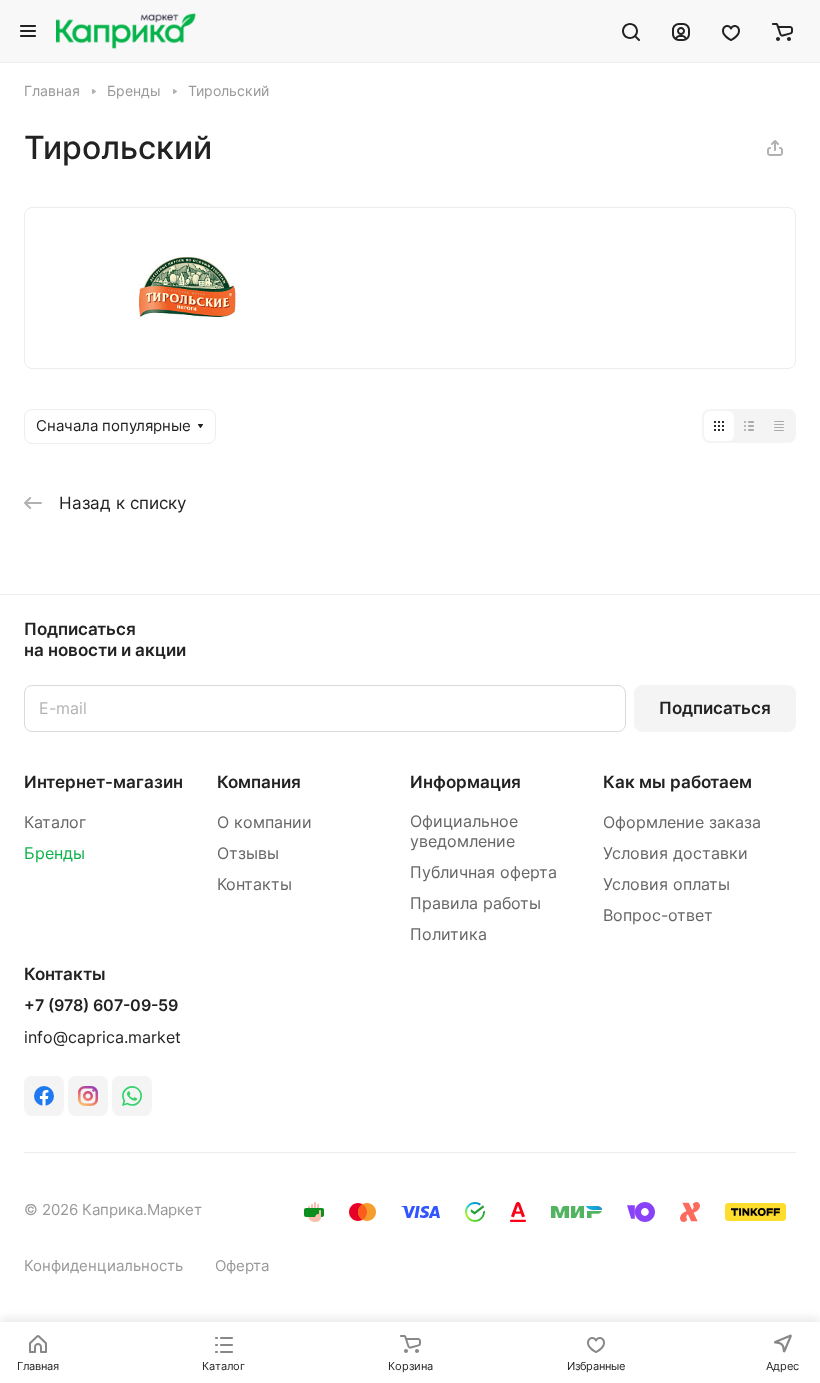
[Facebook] (44, 1096)
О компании (264, 822)
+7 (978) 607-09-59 (101, 1006)
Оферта (242, 1266)
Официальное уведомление (464, 831)
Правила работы (475, 903)
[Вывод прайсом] (779, 426)
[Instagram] (88, 1096)
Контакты (254, 884)
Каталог (55, 822)
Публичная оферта (483, 872)
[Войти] (681, 31)
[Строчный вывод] (749, 426)
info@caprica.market (102, 1037)
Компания (259, 782)
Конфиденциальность (103, 1266)
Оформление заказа (682, 822)
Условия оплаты (666, 884)
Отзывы (248, 853)
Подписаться (715, 708)
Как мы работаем (677, 782)
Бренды (54, 853)
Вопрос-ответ (658, 915)
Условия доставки (675, 853)
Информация (465, 782)
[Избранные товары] (731, 31)
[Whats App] (132, 1096)
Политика (448, 934)
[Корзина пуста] (782, 31)
